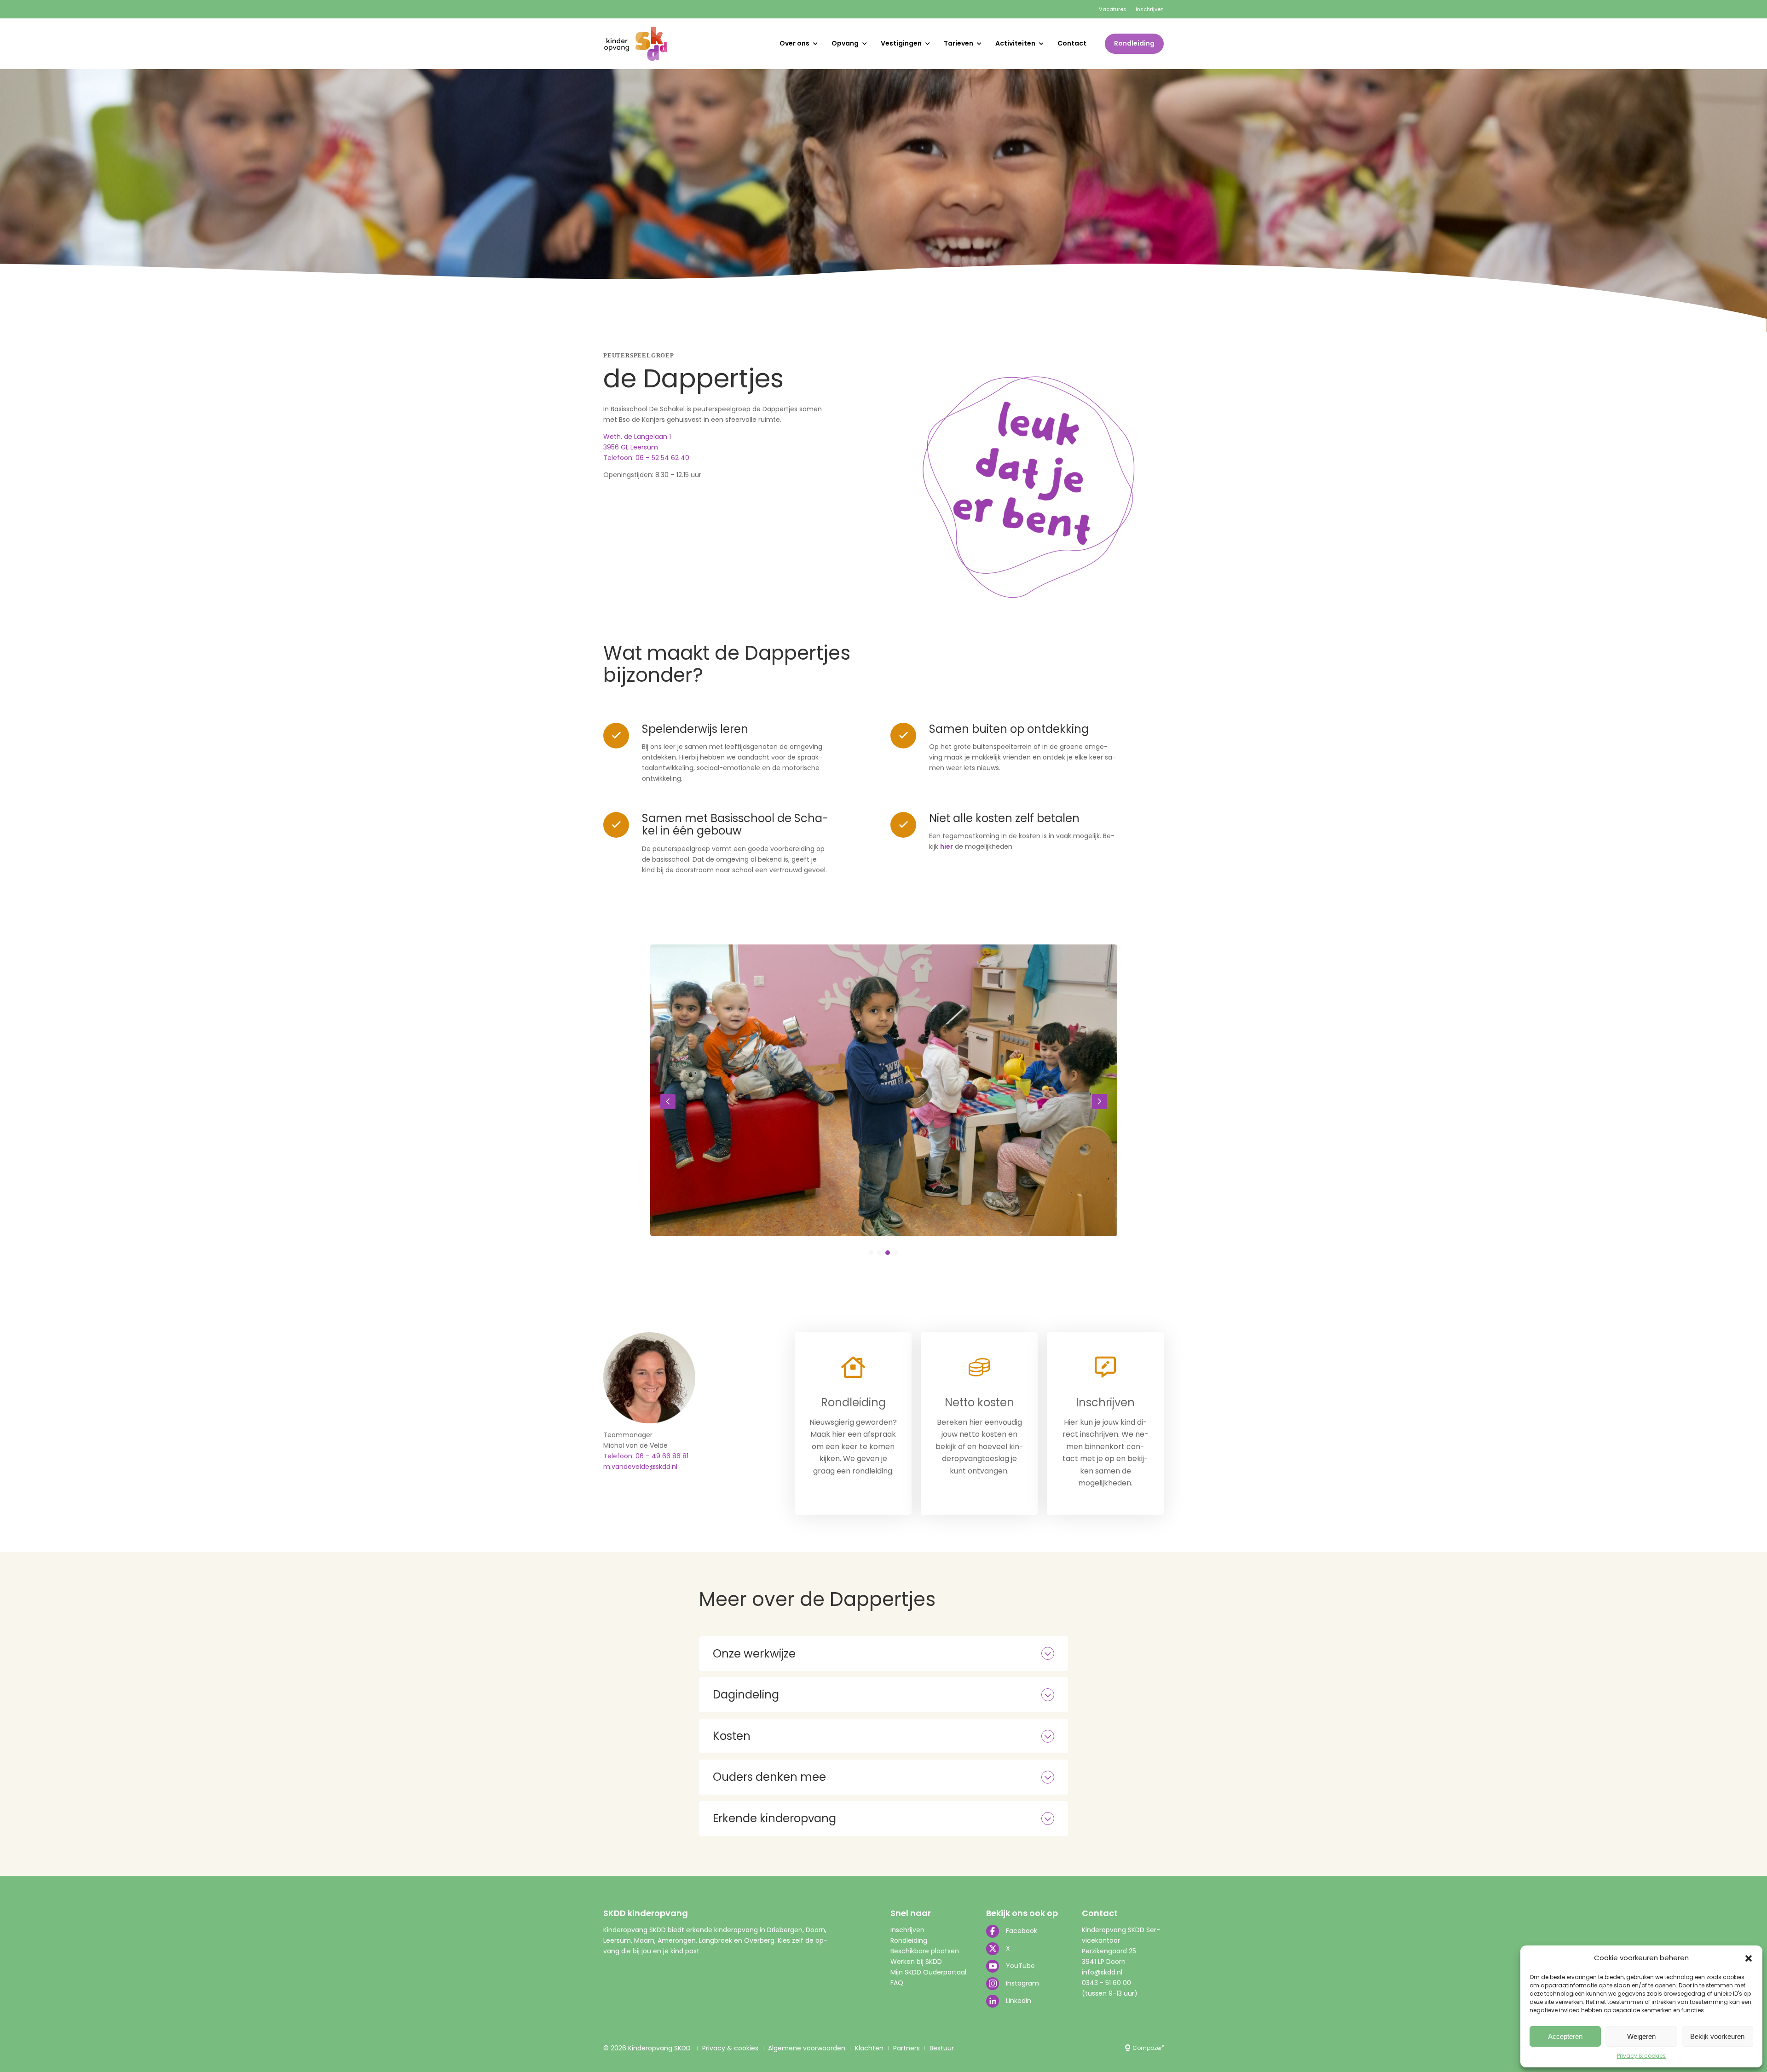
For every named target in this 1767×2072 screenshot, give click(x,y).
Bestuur (942, 2048)
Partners (907, 2048)
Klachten (869, 2048)
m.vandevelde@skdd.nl (640, 1467)
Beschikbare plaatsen (925, 1951)
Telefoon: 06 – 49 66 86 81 (646, 1456)
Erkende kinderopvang (774, 1818)
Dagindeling (746, 1695)
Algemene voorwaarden (807, 2048)
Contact (1072, 43)
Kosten (732, 1736)
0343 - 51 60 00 (1106, 1983)
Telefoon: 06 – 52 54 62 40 (646, 458)
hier (947, 846)
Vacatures (1113, 9)
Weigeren (1641, 2036)
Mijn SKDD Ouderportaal (928, 1972)
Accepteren (1565, 2036)
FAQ (897, 1983)
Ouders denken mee (769, 1777)
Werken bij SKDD (916, 1962)
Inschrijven (1150, 9)
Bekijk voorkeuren (1717, 2036)
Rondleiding (1134, 43)
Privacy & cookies (1641, 2056)
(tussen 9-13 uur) (1110, 1993)
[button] (1749, 1958)
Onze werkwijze (754, 1654)
